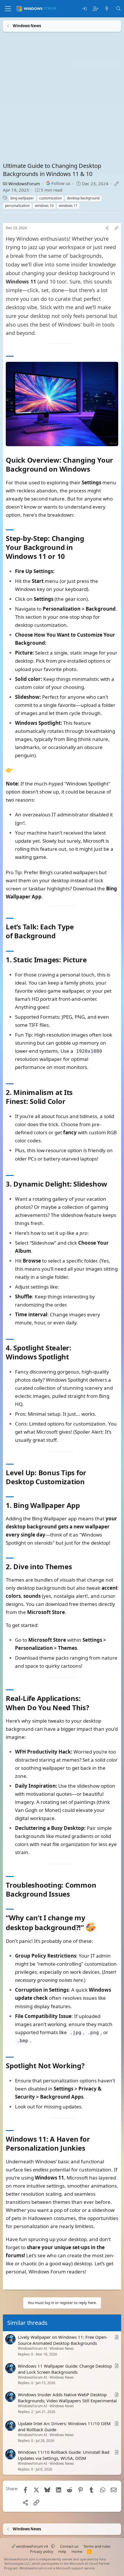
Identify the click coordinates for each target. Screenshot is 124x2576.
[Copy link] (117, 228)
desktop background (83, 198)
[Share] (107, 228)
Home (77, 2551)
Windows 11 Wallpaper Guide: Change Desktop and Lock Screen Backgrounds (65, 2369)
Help (62, 2551)
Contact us (69, 2546)
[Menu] (8, 9)
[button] (53, 2546)
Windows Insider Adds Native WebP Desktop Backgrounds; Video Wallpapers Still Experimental (67, 2398)
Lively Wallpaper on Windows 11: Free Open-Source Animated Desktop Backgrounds (63, 2340)
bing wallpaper (22, 198)
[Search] (118, 9)
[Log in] (84, 9)
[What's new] (107, 9)
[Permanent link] (94, 470)
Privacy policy (42, 2551)
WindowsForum (24, 184)
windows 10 (44, 206)
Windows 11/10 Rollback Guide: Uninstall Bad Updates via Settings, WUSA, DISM (64, 2455)
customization (50, 198)
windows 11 (68, 206)
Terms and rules (97, 2546)
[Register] (96, 9)
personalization (17, 206)
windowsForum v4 (32, 2546)
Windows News (62, 2348)
